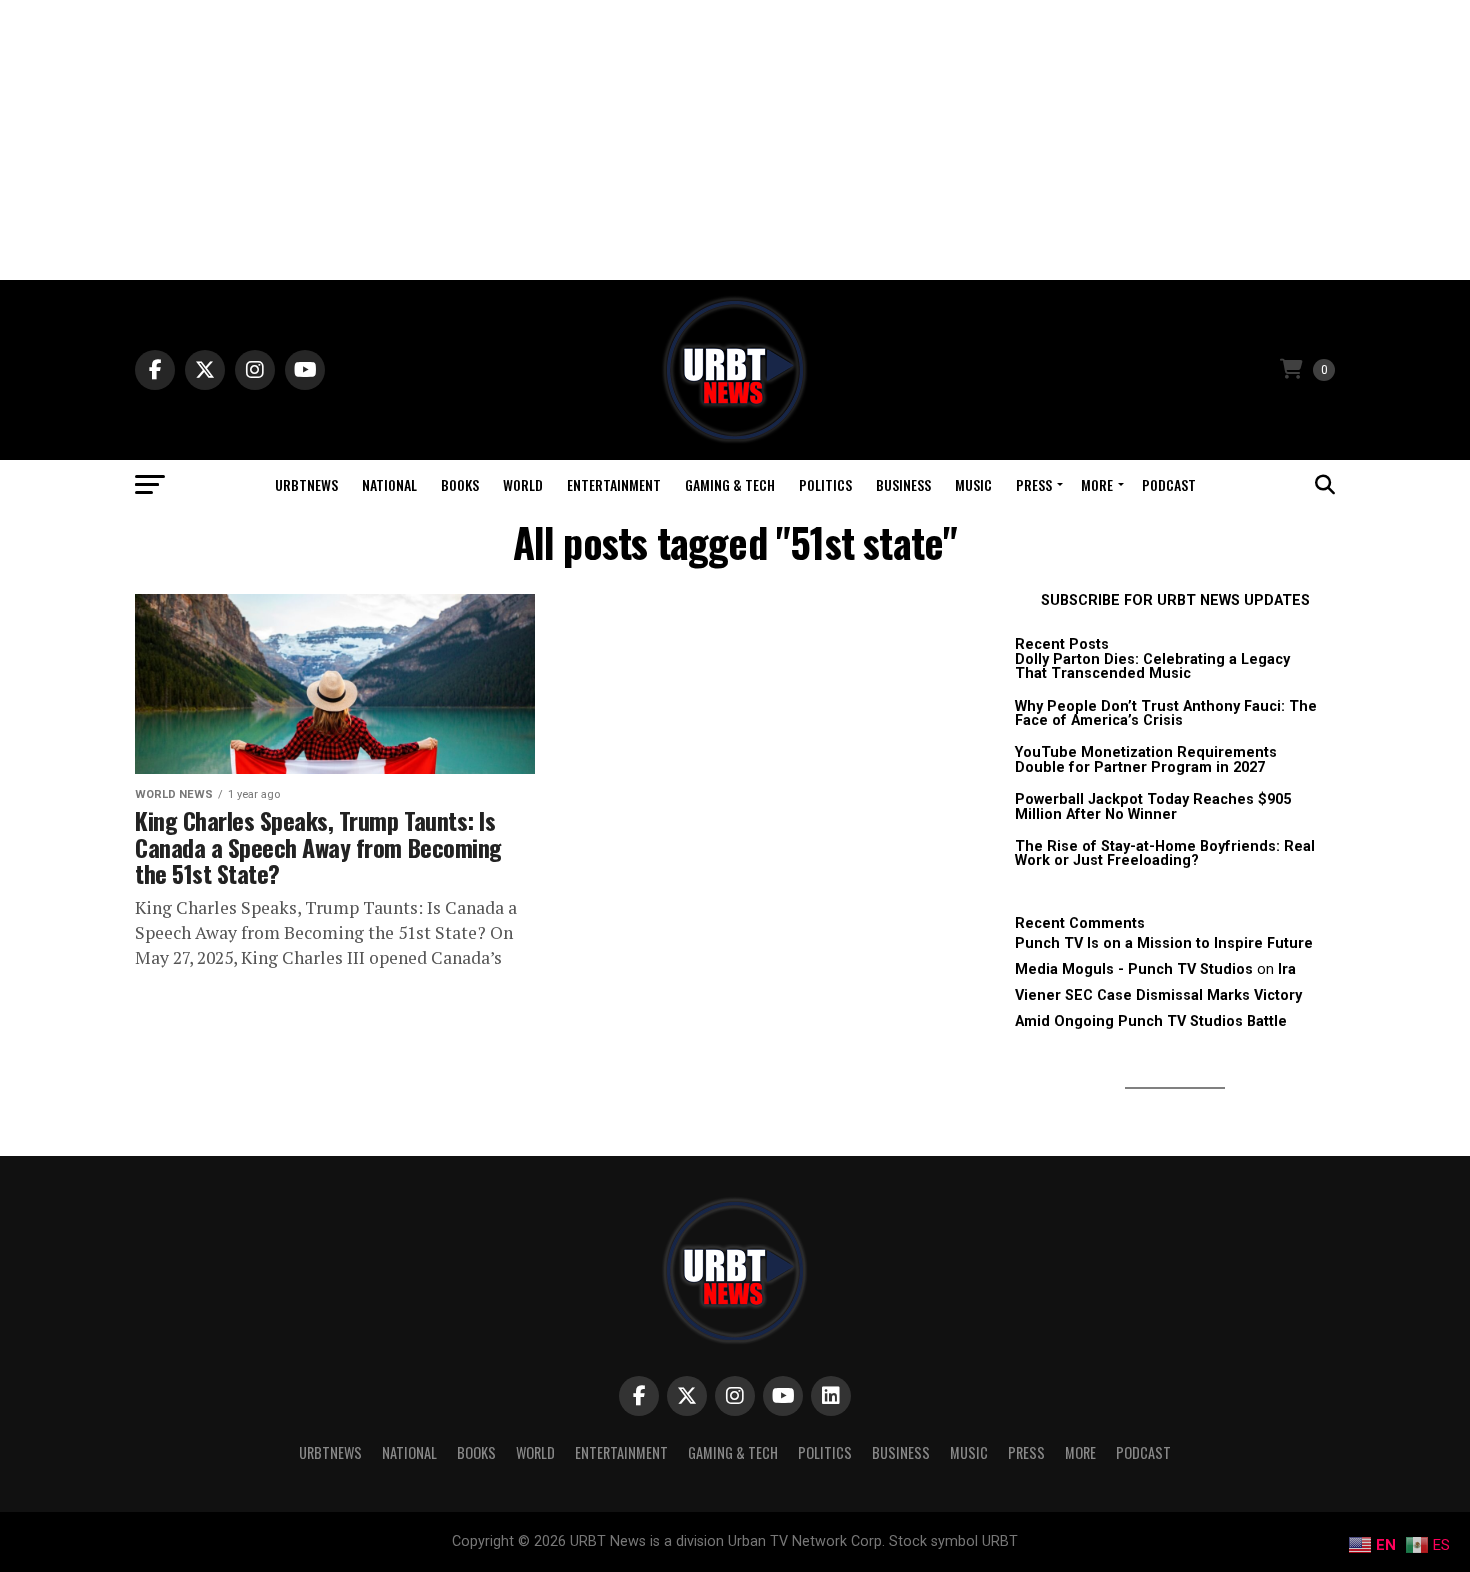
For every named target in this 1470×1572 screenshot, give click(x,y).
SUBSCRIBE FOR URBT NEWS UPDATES (1175, 600)
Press (1034, 484)
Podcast (1169, 484)
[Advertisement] (735, 140)
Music (973, 484)
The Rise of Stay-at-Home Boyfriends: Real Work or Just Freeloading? (1165, 853)
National (389, 484)
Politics (825, 484)
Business (903, 484)
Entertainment (614, 484)
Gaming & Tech (730, 484)
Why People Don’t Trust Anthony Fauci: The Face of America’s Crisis (1166, 713)
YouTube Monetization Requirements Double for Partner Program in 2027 (1146, 759)
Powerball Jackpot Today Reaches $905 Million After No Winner (1153, 806)
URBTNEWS (306, 484)
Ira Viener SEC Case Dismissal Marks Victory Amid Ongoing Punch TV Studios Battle (1158, 995)
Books (460, 484)
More (1097, 484)
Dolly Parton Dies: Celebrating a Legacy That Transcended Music (1152, 666)
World (523, 484)
